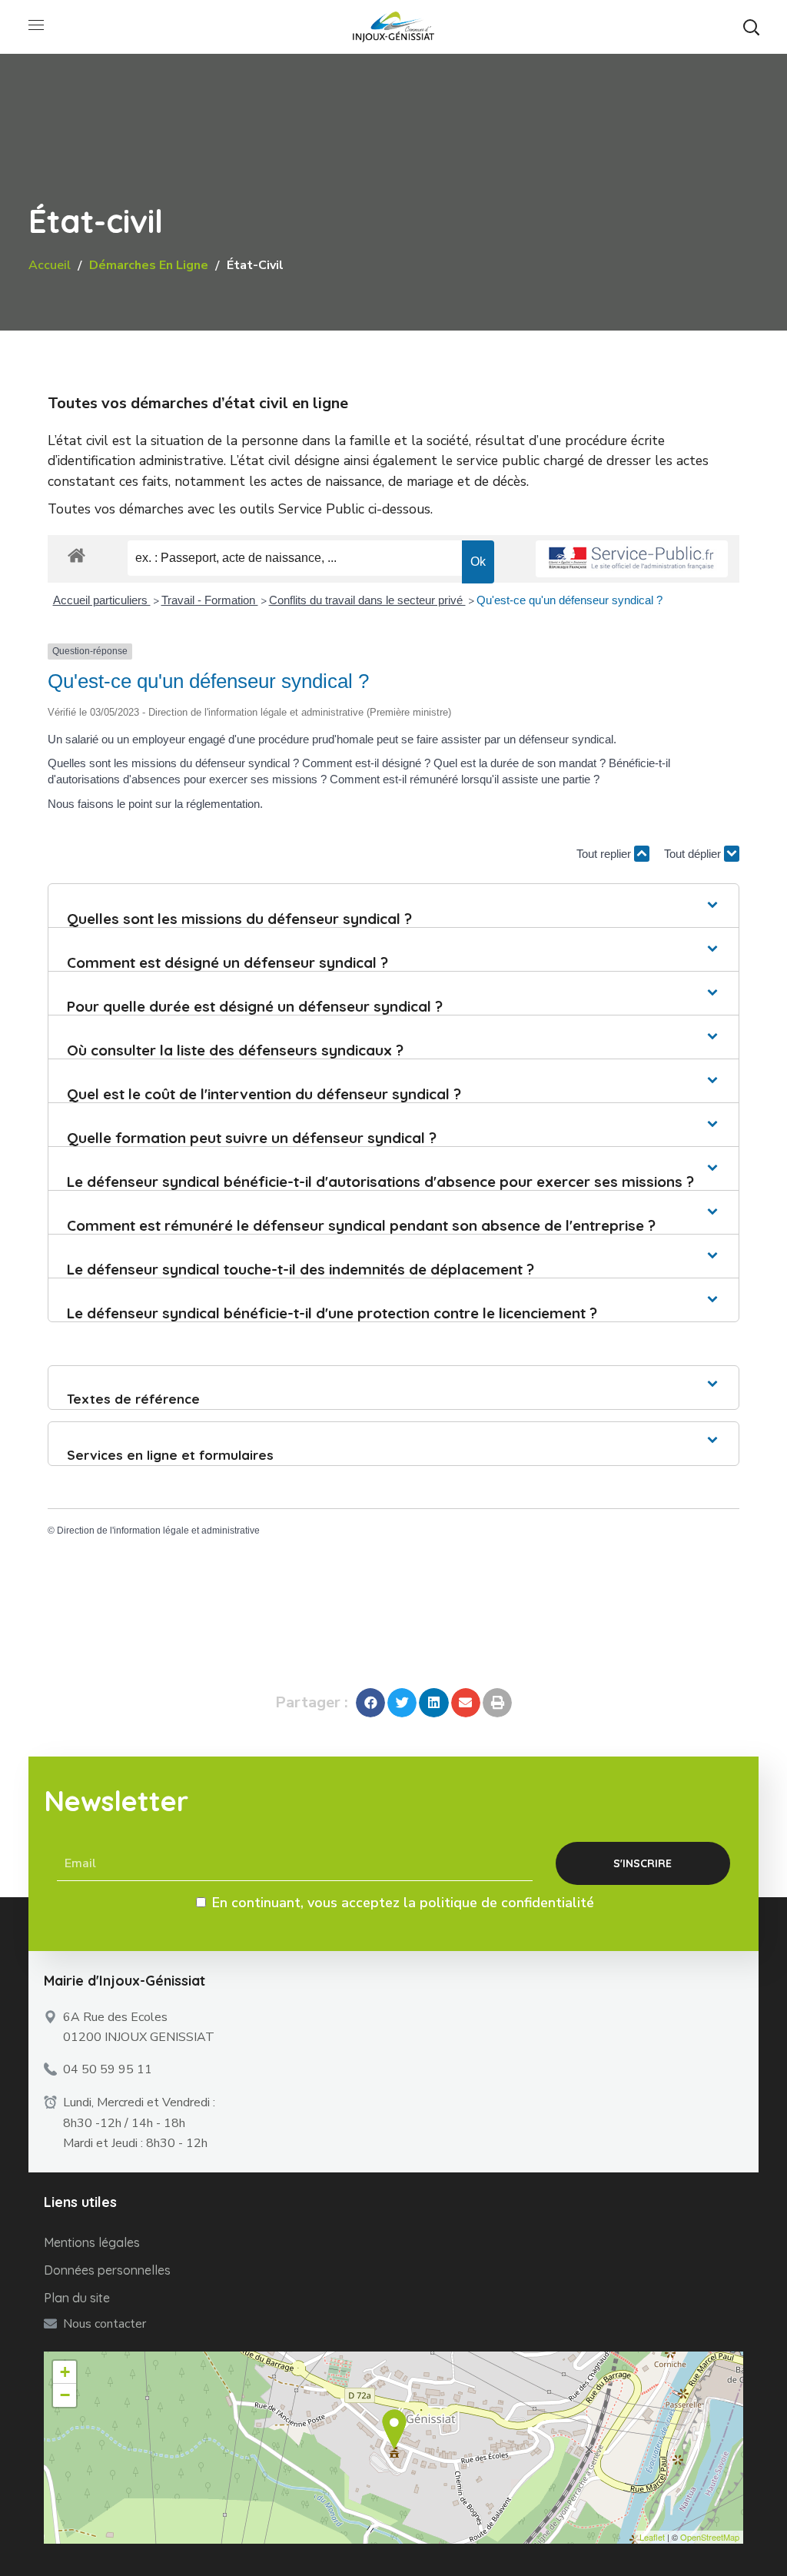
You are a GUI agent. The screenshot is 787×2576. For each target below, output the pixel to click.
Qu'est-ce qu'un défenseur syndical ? (569, 600)
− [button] (65, 2395)
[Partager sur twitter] (402, 1703)
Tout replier (605, 854)
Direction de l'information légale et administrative (158, 1531)
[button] (751, 27)
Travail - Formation (210, 600)
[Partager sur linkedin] (433, 1703)
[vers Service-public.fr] (632, 559)
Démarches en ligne (149, 265)
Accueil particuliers (102, 600)
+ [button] (65, 2372)
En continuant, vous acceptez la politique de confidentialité (403, 1903)
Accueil (50, 265)
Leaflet (652, 2537)
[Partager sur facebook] (370, 1703)
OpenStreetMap (710, 2537)
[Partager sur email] (466, 1703)
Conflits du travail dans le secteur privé (367, 600)
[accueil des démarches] (76, 555)
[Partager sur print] (497, 1703)
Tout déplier (694, 854)
